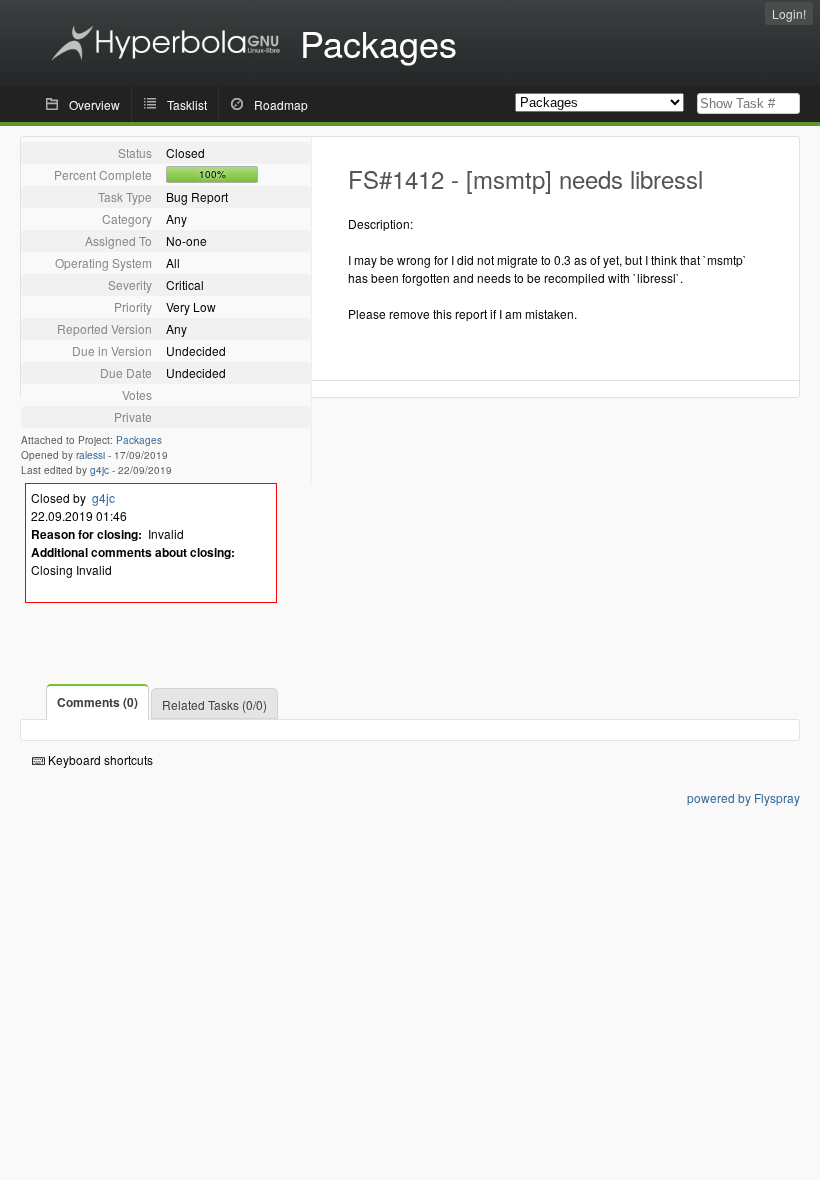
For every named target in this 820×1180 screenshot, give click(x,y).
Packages (139, 440)
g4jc (99, 470)
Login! (789, 13)
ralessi (90, 455)
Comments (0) (97, 702)
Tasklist (187, 104)
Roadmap (281, 104)
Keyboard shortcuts (99, 759)
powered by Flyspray (743, 797)
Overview (94, 104)
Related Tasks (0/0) (214, 704)
